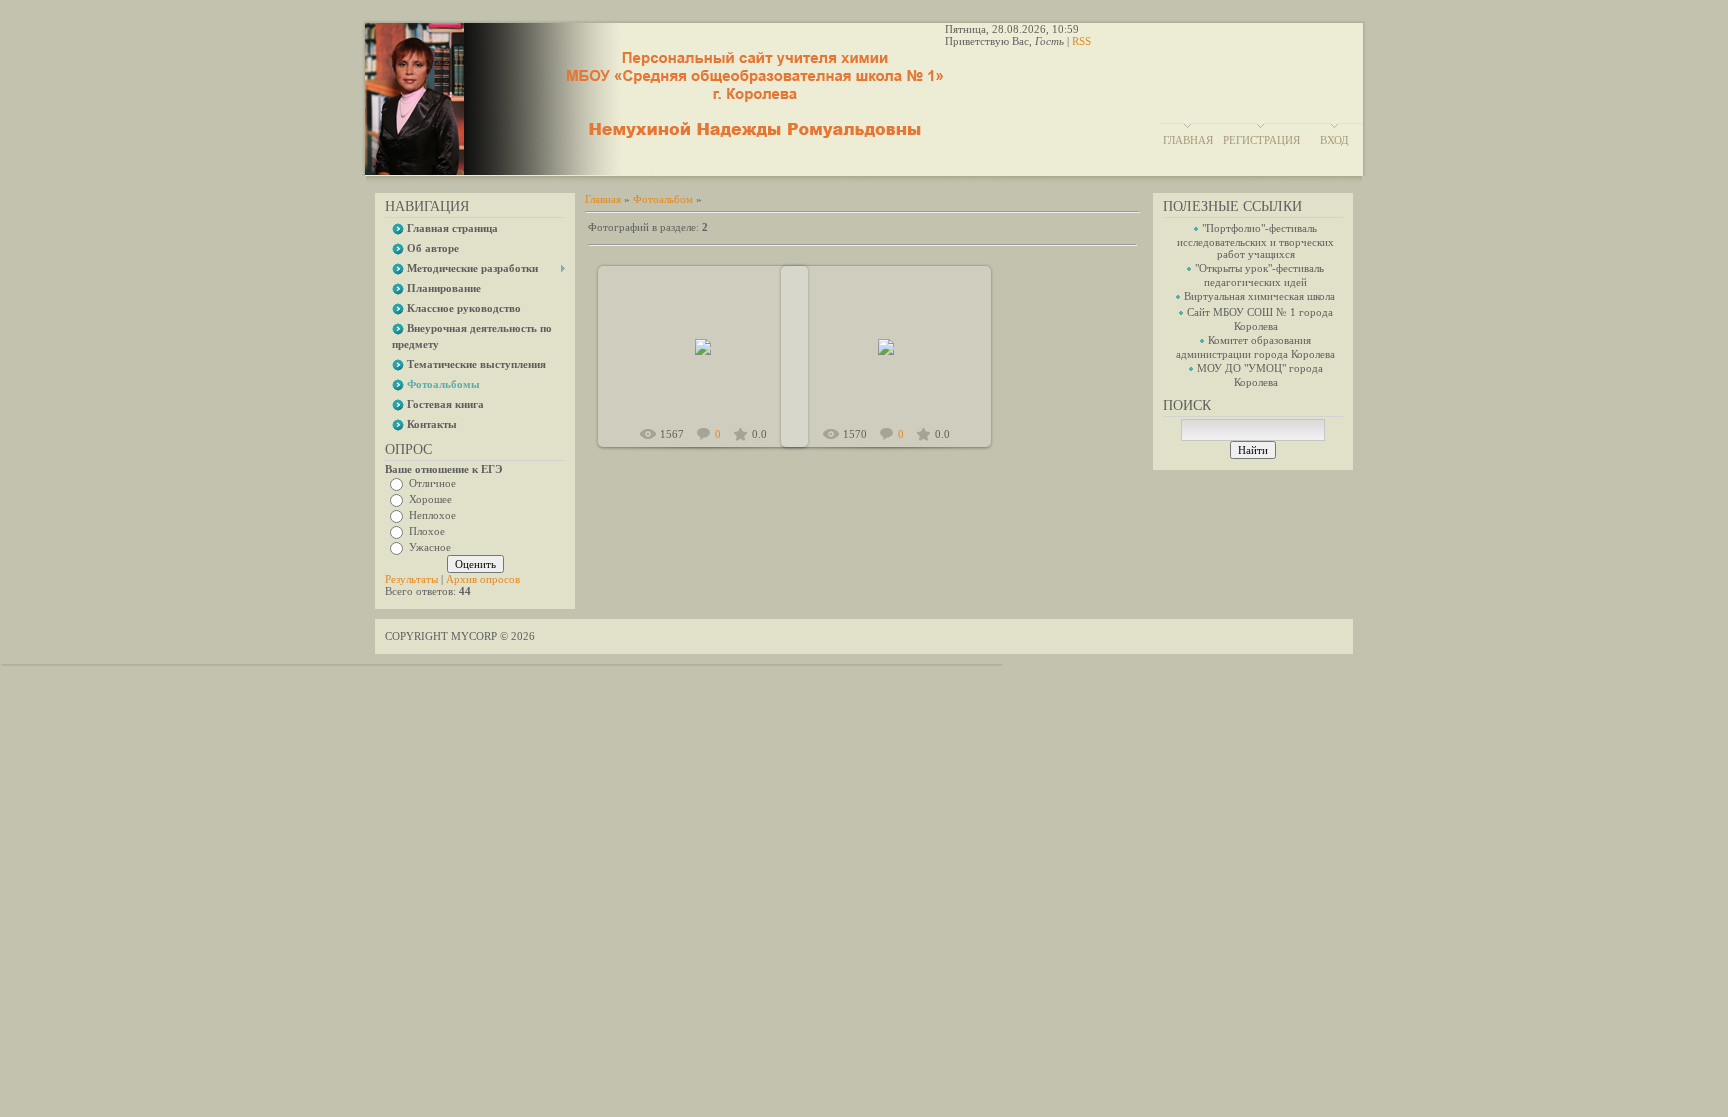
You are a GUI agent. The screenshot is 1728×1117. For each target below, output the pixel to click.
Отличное (432, 483)
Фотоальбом (663, 199)
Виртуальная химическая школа (1259, 296)
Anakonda (712, 363)
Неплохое (432, 515)
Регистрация (1261, 140)
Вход (1334, 140)
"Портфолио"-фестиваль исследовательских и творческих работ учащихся (1255, 241)
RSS (1081, 41)
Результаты (411, 579)
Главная (1188, 140)
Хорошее (430, 499)
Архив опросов (483, 579)
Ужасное (430, 547)
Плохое (427, 531)
